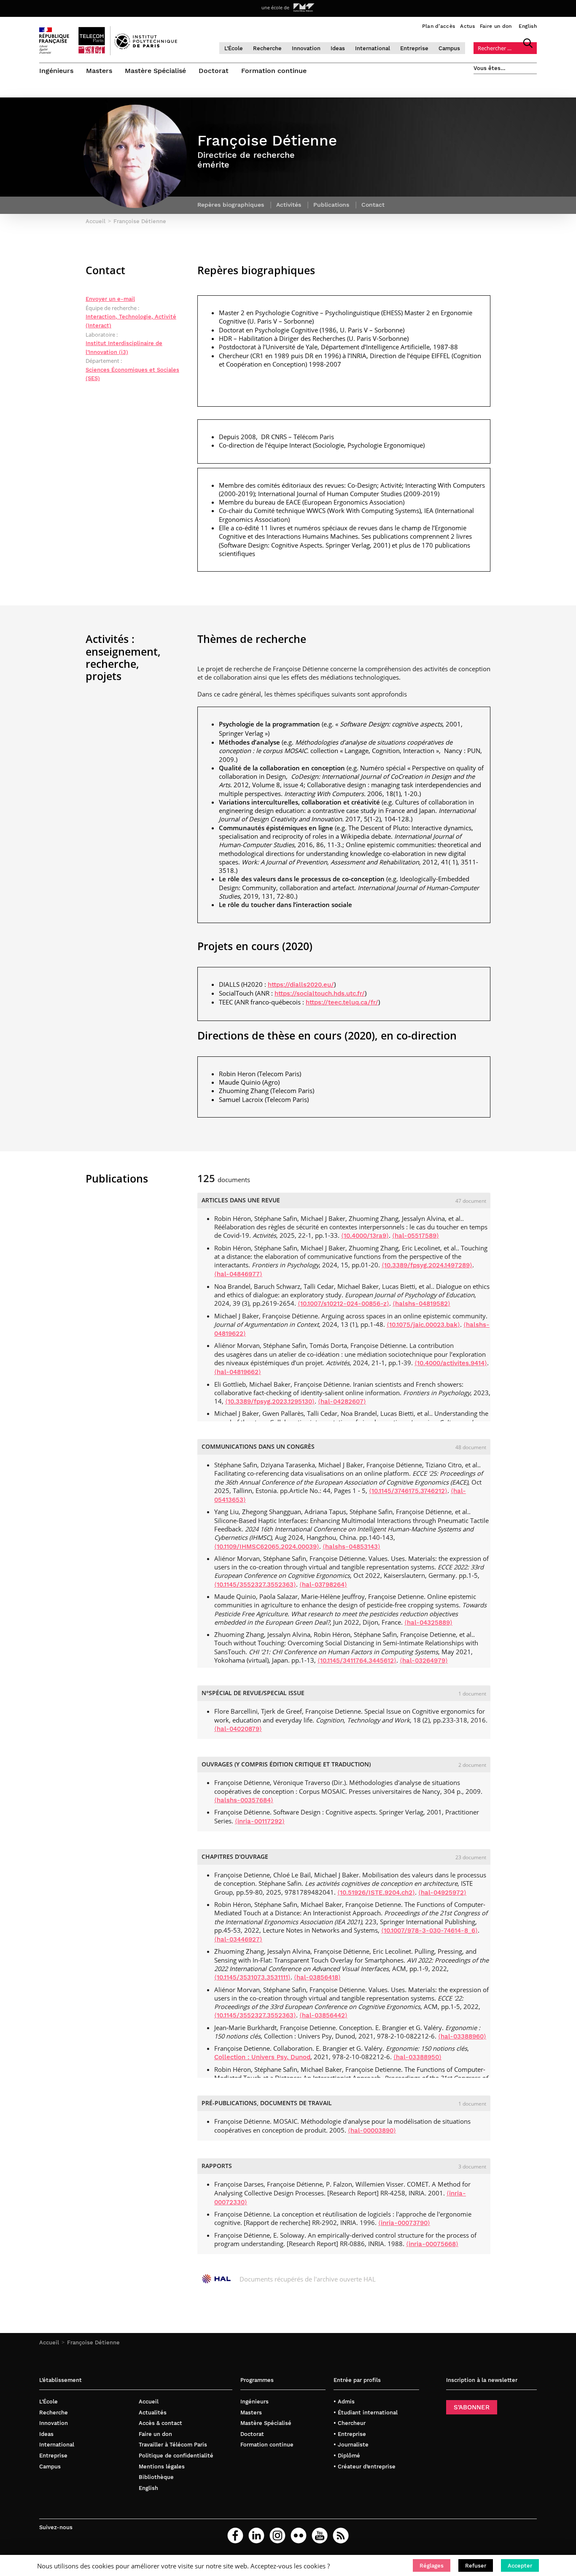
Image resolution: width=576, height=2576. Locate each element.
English (528, 26)
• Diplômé (347, 2456)
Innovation (306, 48)
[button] (432, 2565)
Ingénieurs (56, 71)
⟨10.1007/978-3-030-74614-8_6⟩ (429, 1931)
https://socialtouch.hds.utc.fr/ (320, 994)
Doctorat (214, 71)
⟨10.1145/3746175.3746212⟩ (408, 1491)
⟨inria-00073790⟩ (404, 2223)
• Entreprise (350, 2434)
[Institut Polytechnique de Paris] (146, 47)
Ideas (338, 48)
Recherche (267, 48)
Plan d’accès (439, 26)
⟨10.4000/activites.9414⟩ (451, 1363)
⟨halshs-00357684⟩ (244, 1800)
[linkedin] (256, 2535)
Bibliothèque (156, 2477)
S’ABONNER (472, 2407)
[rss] (341, 2535)
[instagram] (277, 2535)
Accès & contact (160, 2423)
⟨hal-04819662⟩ (238, 1372)
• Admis (344, 2402)
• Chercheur (350, 2423)
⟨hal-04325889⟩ (428, 1623)
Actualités (153, 2413)
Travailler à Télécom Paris (173, 2445)
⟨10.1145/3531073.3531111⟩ (252, 1977)
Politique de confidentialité (176, 2456)
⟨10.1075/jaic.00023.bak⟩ (423, 1325)
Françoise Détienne (93, 2342)
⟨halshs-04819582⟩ (421, 1304)
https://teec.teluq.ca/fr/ (342, 1002)
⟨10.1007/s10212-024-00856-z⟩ (343, 1304)
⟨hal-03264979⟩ (424, 1661)
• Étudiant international (366, 2413)
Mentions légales (162, 2467)
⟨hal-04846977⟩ (238, 1274)
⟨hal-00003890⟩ (372, 2130)
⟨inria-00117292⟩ (260, 1821)
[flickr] (299, 2535)
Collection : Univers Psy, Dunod (262, 2057)
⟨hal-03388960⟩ (462, 2036)
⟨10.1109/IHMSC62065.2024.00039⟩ (267, 1547)
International (373, 48)
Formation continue (274, 71)
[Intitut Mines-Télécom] (304, 8)
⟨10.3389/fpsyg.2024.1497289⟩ (427, 1265)
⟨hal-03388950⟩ (417, 2057)
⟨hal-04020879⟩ (238, 1729)
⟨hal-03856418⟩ (317, 1977)
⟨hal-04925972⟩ (442, 1893)
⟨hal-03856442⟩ (323, 2015)
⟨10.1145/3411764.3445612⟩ (357, 1661)
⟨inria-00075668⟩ (432, 2244)
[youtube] (320, 2535)
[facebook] (235, 2535)
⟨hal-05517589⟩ (416, 1236)
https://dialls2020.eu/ (301, 985)
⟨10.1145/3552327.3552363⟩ (255, 1585)
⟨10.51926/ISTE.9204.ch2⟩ (376, 1893)
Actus (467, 26)
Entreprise (414, 48)
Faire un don (496, 26)
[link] (301, 984)
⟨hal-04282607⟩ (342, 1401)
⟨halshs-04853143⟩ (351, 1547)
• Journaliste (351, 2445)
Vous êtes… (490, 68)
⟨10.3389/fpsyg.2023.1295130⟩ (270, 1401)
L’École (234, 48)
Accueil (49, 2342)
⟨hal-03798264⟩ (323, 1585)
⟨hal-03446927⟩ (238, 1939)
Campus (449, 48)
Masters (99, 71)
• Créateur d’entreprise (365, 2467)
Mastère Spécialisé (155, 71)
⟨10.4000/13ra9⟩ (365, 1236)
